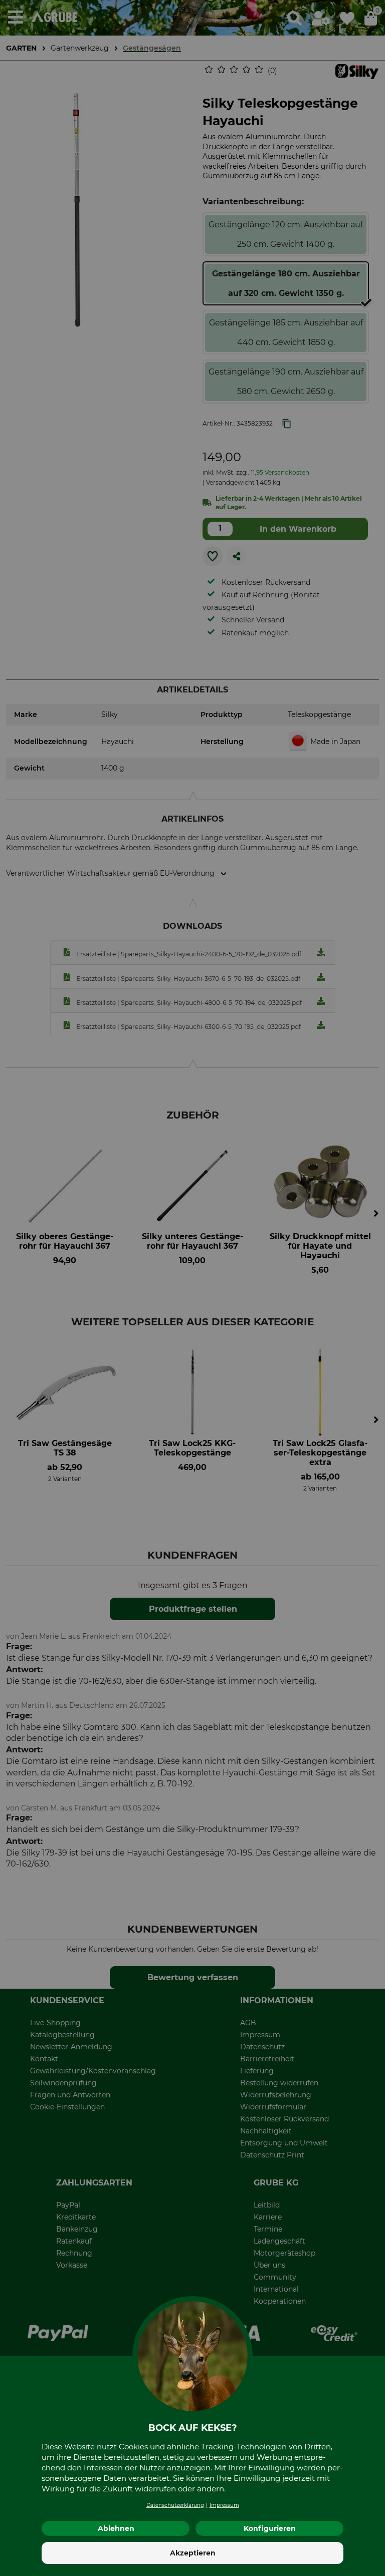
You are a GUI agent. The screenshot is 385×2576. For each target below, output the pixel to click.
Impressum (224, 2505)
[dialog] (192, 1288)
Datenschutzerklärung (175, 2505)
